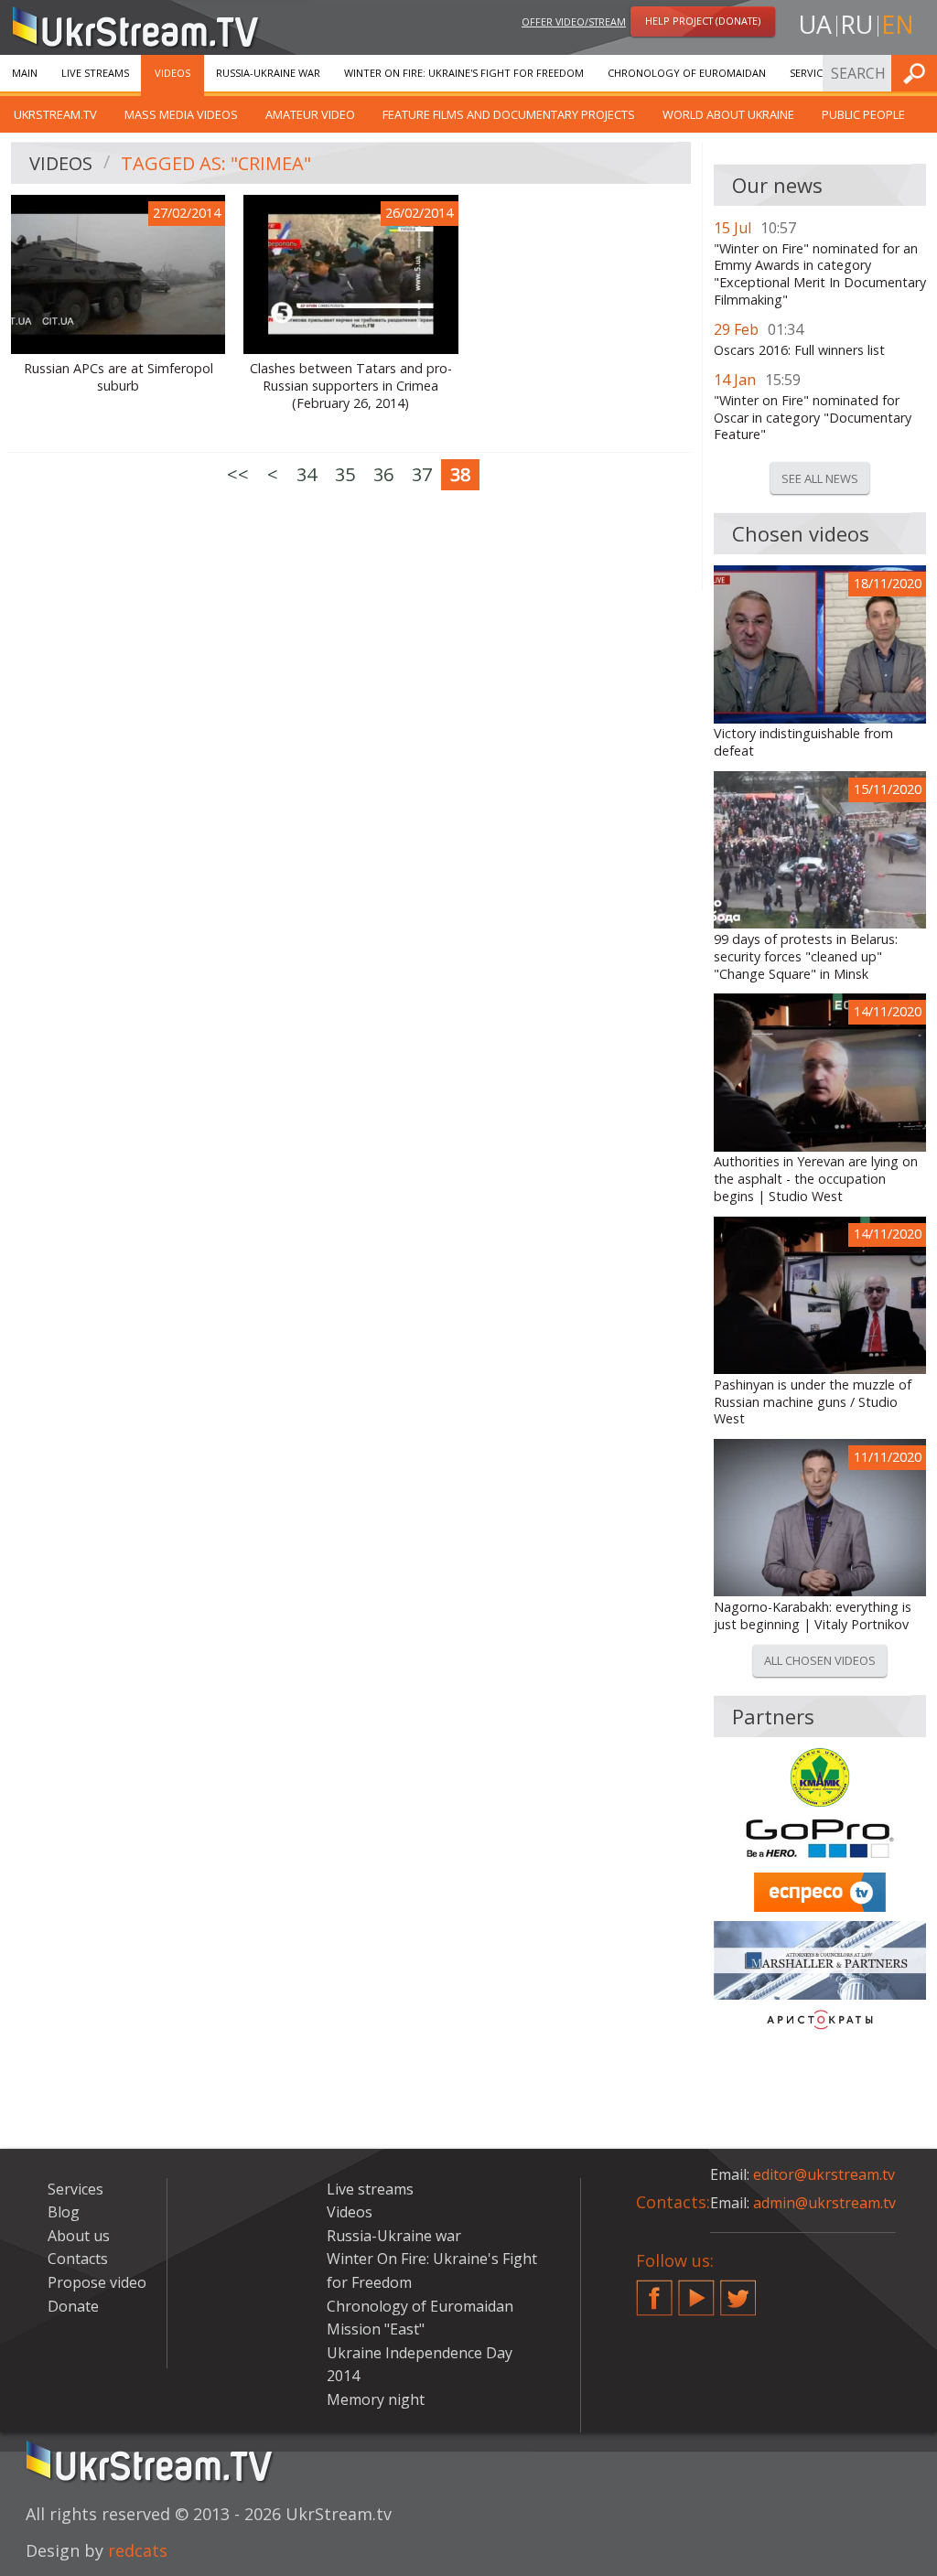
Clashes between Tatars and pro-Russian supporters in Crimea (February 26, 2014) (351, 386)
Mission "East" (376, 2329)
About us (79, 2236)
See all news (820, 478)
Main (25, 73)
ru (856, 24)
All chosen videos (820, 1660)
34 (307, 474)
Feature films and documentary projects (509, 114)
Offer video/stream (574, 21)
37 (422, 474)
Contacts (78, 2259)
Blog (64, 2212)
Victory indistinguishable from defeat (803, 742)
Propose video (97, 2282)
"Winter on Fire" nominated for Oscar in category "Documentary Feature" (813, 418)
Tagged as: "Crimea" (216, 163)
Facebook (654, 2291)
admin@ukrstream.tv (824, 2203)
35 (345, 474)
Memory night (376, 2399)
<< (238, 474)
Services (812, 73)
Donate (73, 2306)
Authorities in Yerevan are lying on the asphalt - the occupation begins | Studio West (816, 1179)
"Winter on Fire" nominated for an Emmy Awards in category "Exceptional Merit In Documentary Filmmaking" (820, 274)
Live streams (95, 73)
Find (918, 73)
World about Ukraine (728, 114)
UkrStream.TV (55, 114)
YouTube (696, 2291)
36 (383, 474)
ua (815, 24)
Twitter (738, 2291)
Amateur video (310, 114)
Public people (863, 114)
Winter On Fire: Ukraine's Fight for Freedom (464, 73)
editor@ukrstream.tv (824, 2174)
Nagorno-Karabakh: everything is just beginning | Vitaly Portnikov (813, 1616)
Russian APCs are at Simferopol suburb (118, 377)
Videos (172, 73)
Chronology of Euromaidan (687, 73)
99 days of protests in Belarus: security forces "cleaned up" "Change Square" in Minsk (806, 956)
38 (460, 474)
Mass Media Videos (181, 114)
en (898, 24)
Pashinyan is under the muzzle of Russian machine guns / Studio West (813, 1402)
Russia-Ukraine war (268, 73)
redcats (138, 2550)
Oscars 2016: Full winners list (799, 350)
